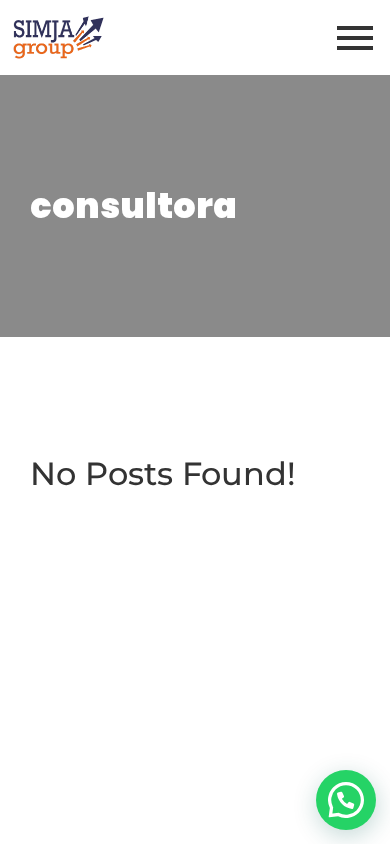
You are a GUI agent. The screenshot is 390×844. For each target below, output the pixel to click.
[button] (346, 800)
